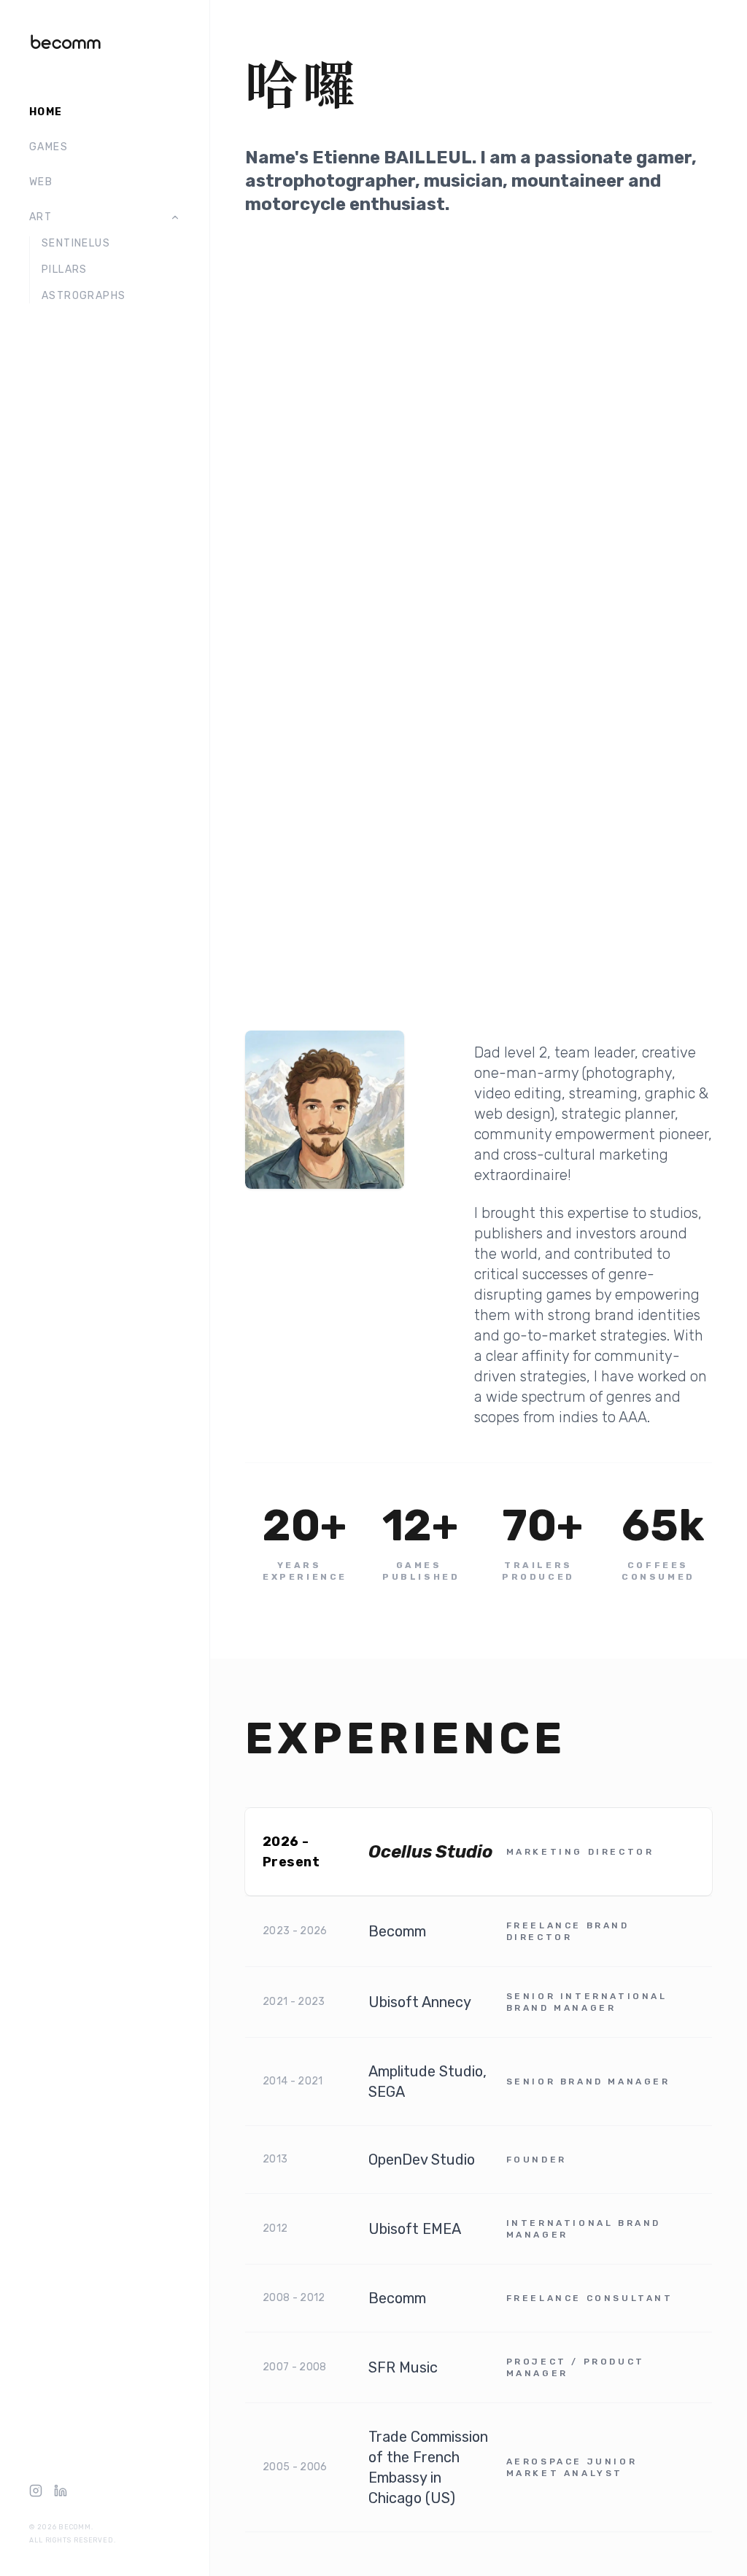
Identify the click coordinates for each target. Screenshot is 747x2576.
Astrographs (84, 296)
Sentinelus (76, 243)
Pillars (65, 269)
